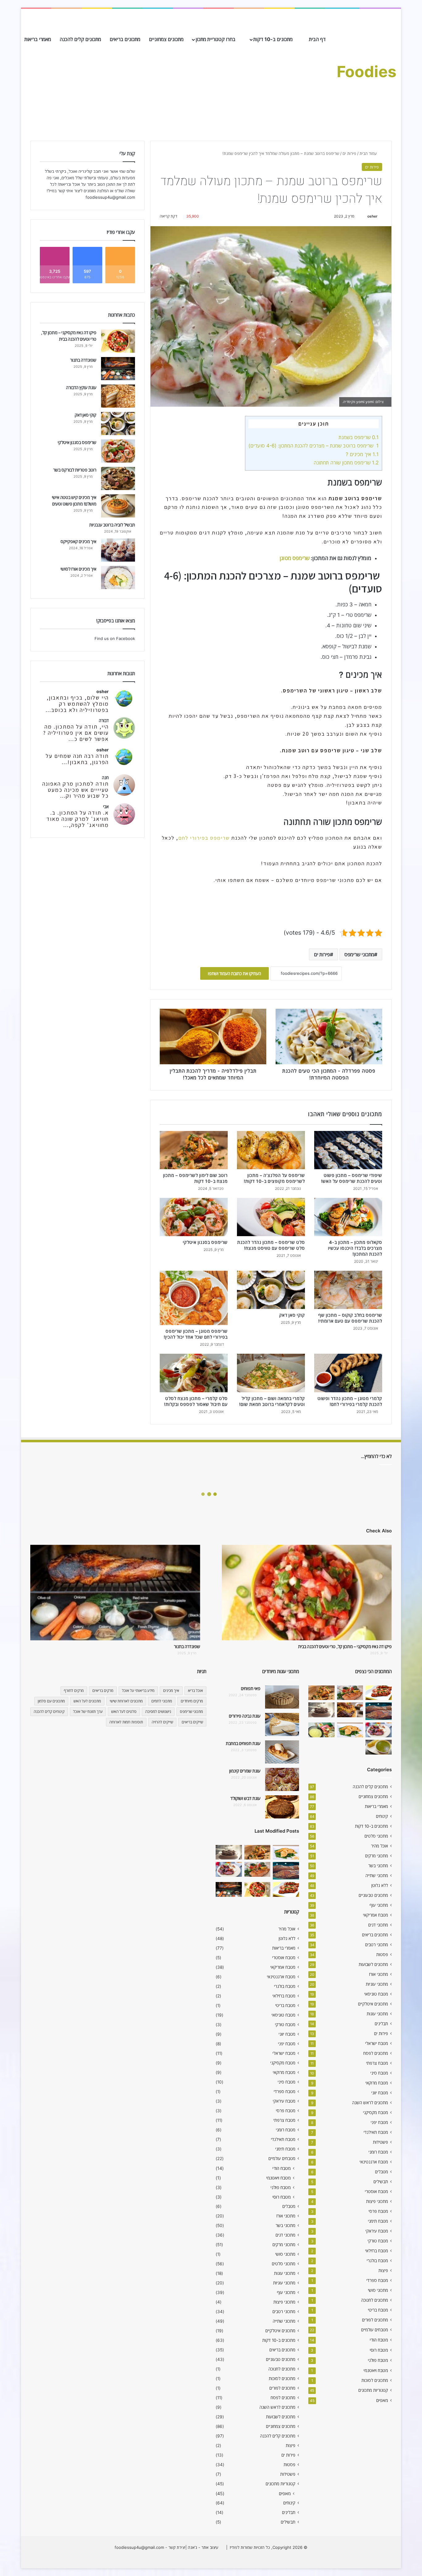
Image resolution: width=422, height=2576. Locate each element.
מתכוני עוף (379, 1905)
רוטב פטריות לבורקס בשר (75, 470)
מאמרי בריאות (38, 39)
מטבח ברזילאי (377, 2251)
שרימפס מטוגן (295, 558)
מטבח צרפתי (377, 2063)
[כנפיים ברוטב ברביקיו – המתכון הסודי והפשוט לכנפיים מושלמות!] (379, 1730)
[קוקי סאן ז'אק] (271, 1290)
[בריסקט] (379, 1711)
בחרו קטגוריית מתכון (216, 39)
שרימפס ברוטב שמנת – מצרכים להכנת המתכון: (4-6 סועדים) (314, 446)
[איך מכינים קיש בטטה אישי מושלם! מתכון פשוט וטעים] (118, 506)
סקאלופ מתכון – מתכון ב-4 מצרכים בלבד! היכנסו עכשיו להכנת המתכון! (355, 1248)
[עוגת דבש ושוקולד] (282, 1807)
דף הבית (318, 39)
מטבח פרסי (378, 2211)
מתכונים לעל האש (87, 1701)
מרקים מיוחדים (192, 1701)
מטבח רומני (378, 2152)
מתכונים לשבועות (373, 1964)
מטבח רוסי (379, 2350)
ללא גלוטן (380, 1885)
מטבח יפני (379, 2122)
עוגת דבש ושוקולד (245, 1798)
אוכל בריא (195, 1691)
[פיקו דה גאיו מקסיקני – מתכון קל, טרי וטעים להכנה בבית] (118, 341)
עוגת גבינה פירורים (245, 1716)
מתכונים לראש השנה (370, 2103)
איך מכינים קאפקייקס (78, 541)
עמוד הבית (369, 153)
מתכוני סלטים (376, 1836)
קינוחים (382, 1816)
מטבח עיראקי (377, 2231)
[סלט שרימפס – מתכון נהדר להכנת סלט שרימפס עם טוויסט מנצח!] (271, 1217)
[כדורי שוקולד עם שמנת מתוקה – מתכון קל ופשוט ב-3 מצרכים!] (321, 1710)
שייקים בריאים (192, 1722)
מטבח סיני (379, 2073)
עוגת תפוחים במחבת (243, 1743)
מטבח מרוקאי (377, 2083)
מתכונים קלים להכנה (80, 39)
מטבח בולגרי (377, 2261)
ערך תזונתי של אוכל (88, 1712)
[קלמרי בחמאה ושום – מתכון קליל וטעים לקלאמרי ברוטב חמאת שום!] (271, 1373)
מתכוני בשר (378, 1866)
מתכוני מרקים (377, 1856)
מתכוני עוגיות (377, 1984)
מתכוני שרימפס (359, 954)
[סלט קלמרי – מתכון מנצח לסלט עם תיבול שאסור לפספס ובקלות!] (194, 1373)
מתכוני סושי (378, 2290)
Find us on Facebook (115, 638)
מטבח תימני (378, 2221)
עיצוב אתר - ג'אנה (203, 2547)
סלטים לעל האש (124, 1712)
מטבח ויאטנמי (376, 2370)
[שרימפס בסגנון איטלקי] (194, 1217)
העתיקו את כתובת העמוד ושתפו (234, 973)
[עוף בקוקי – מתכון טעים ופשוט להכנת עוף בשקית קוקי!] (350, 1710)
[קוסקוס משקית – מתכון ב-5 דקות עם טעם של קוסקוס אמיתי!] (321, 1730)
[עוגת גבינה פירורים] (282, 1724)
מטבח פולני (378, 2360)
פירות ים (349, 153)
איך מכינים (171, 1691)
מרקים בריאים (103, 1691)
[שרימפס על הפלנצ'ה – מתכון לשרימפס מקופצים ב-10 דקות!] (271, 1150)
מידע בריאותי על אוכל (138, 1691)
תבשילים (381, 2182)
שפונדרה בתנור (83, 360)
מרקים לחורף (74, 1691)
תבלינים (381, 2024)
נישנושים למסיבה (158, 1712)
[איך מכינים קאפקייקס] (118, 550)
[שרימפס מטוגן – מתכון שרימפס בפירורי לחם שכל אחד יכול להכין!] (194, 1298)
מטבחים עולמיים (375, 2330)
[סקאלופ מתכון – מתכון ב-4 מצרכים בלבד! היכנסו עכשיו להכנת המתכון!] (348, 1217)
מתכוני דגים (378, 1925)
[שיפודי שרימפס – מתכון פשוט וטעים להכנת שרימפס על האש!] (348, 1150)
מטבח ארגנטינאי (374, 2162)
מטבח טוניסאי (376, 1994)
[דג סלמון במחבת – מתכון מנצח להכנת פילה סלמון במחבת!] (350, 1693)
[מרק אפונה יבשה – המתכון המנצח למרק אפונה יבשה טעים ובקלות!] (379, 1747)
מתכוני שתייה (377, 1876)
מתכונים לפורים (375, 2320)
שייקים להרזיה (162, 1722)
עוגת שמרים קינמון (245, 1771)
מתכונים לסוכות (375, 2380)
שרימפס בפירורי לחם (204, 838)
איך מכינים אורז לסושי (78, 569)
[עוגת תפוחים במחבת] (282, 1752)
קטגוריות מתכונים (373, 2390)
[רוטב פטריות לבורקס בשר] (118, 478)
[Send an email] (365, 216)
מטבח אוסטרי (376, 2192)
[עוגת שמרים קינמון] (282, 1779)
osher (372, 216)
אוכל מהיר (380, 1846)
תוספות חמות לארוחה (126, 1722)
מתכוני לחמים (162, 1701)
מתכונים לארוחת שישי (126, 1701)
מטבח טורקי (378, 2241)
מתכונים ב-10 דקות (274, 39)
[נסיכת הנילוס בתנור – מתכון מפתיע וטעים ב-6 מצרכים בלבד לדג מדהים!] (350, 1730)
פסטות (382, 1955)
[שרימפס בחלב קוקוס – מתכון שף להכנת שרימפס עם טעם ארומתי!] (348, 1290)
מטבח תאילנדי (376, 2132)
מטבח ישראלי (377, 2043)
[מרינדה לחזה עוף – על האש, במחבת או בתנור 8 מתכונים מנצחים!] (379, 1693)
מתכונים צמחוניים (166, 39)
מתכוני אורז (379, 1974)
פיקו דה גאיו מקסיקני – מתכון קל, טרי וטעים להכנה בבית (345, 1646)
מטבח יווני (380, 2093)
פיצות (383, 2271)
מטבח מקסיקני (376, 2113)
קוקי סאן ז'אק (292, 1315)
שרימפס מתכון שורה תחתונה (346, 463)
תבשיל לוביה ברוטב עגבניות (112, 525)
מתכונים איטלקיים (373, 2004)
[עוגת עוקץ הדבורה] (118, 396)
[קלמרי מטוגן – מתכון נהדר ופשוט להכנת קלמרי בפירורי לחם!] (348, 1373)
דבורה (104, 720)
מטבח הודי (379, 2340)
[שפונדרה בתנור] (118, 369)
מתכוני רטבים (377, 1945)
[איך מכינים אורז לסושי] (118, 578)
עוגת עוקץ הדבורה (81, 387)
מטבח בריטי (378, 2310)
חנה (105, 777)
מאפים (382, 2400)
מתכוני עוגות (377, 2014)
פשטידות (380, 2142)
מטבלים (382, 2172)
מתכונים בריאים (125, 39)
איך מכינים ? (362, 454)
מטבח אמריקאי (376, 1915)
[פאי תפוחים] (282, 1697)
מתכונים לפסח (376, 2053)
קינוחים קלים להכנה (49, 1712)
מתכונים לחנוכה (375, 2300)
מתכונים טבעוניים (373, 1895)
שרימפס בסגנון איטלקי (205, 1242)
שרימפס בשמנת (359, 437)
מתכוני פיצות (377, 2201)
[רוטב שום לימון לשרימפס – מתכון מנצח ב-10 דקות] (194, 1150)
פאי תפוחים (251, 1688)
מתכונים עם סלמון (51, 1701)
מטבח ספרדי (377, 2280)
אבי (106, 806)
